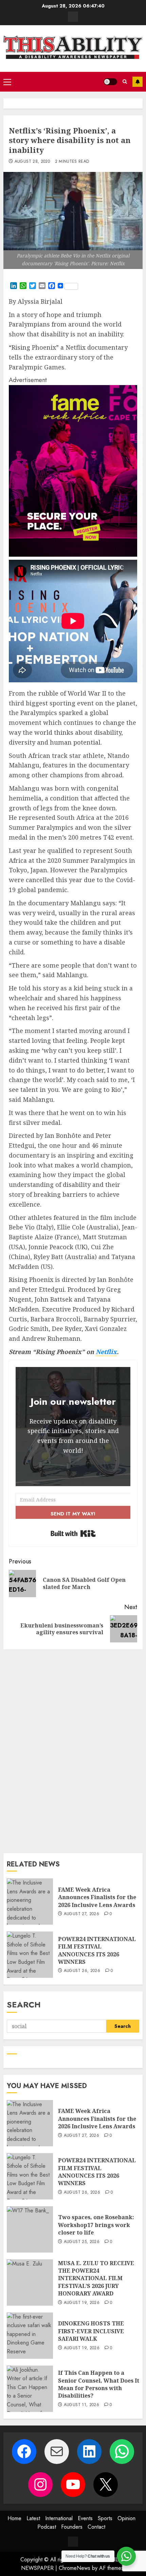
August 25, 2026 (82, 2242)
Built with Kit (73, 1533)
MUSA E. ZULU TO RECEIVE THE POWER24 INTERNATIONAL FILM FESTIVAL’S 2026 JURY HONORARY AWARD (96, 2278)
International (59, 2518)
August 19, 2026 (82, 2303)
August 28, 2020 (32, 162)
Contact (96, 2527)
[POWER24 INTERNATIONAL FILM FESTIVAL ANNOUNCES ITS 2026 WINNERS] (30, 1955)
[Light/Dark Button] (110, 82)
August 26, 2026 (82, 1971)
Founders (72, 2527)
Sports (105, 2518)
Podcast (47, 2527)
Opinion (126, 2518)
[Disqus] (73, 1750)
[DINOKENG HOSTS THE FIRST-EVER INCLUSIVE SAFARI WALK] (30, 2336)
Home (14, 2518)
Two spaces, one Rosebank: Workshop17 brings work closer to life (96, 2225)
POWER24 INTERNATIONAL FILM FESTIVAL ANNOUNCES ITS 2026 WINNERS (97, 1950)
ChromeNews (75, 2568)
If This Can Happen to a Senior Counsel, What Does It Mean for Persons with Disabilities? (99, 2384)
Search (24, 2005)
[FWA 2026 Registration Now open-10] (73, 555)
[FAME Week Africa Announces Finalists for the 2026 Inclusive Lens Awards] (30, 1902)
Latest (33, 2518)
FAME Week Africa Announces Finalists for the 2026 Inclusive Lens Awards (97, 1897)
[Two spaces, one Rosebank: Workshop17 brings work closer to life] (30, 2229)
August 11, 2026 (81, 2405)
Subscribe (138, 82)
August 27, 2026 (81, 1914)
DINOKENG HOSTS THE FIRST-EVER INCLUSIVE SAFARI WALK (91, 2331)
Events (85, 2518)
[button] (7, 82)
